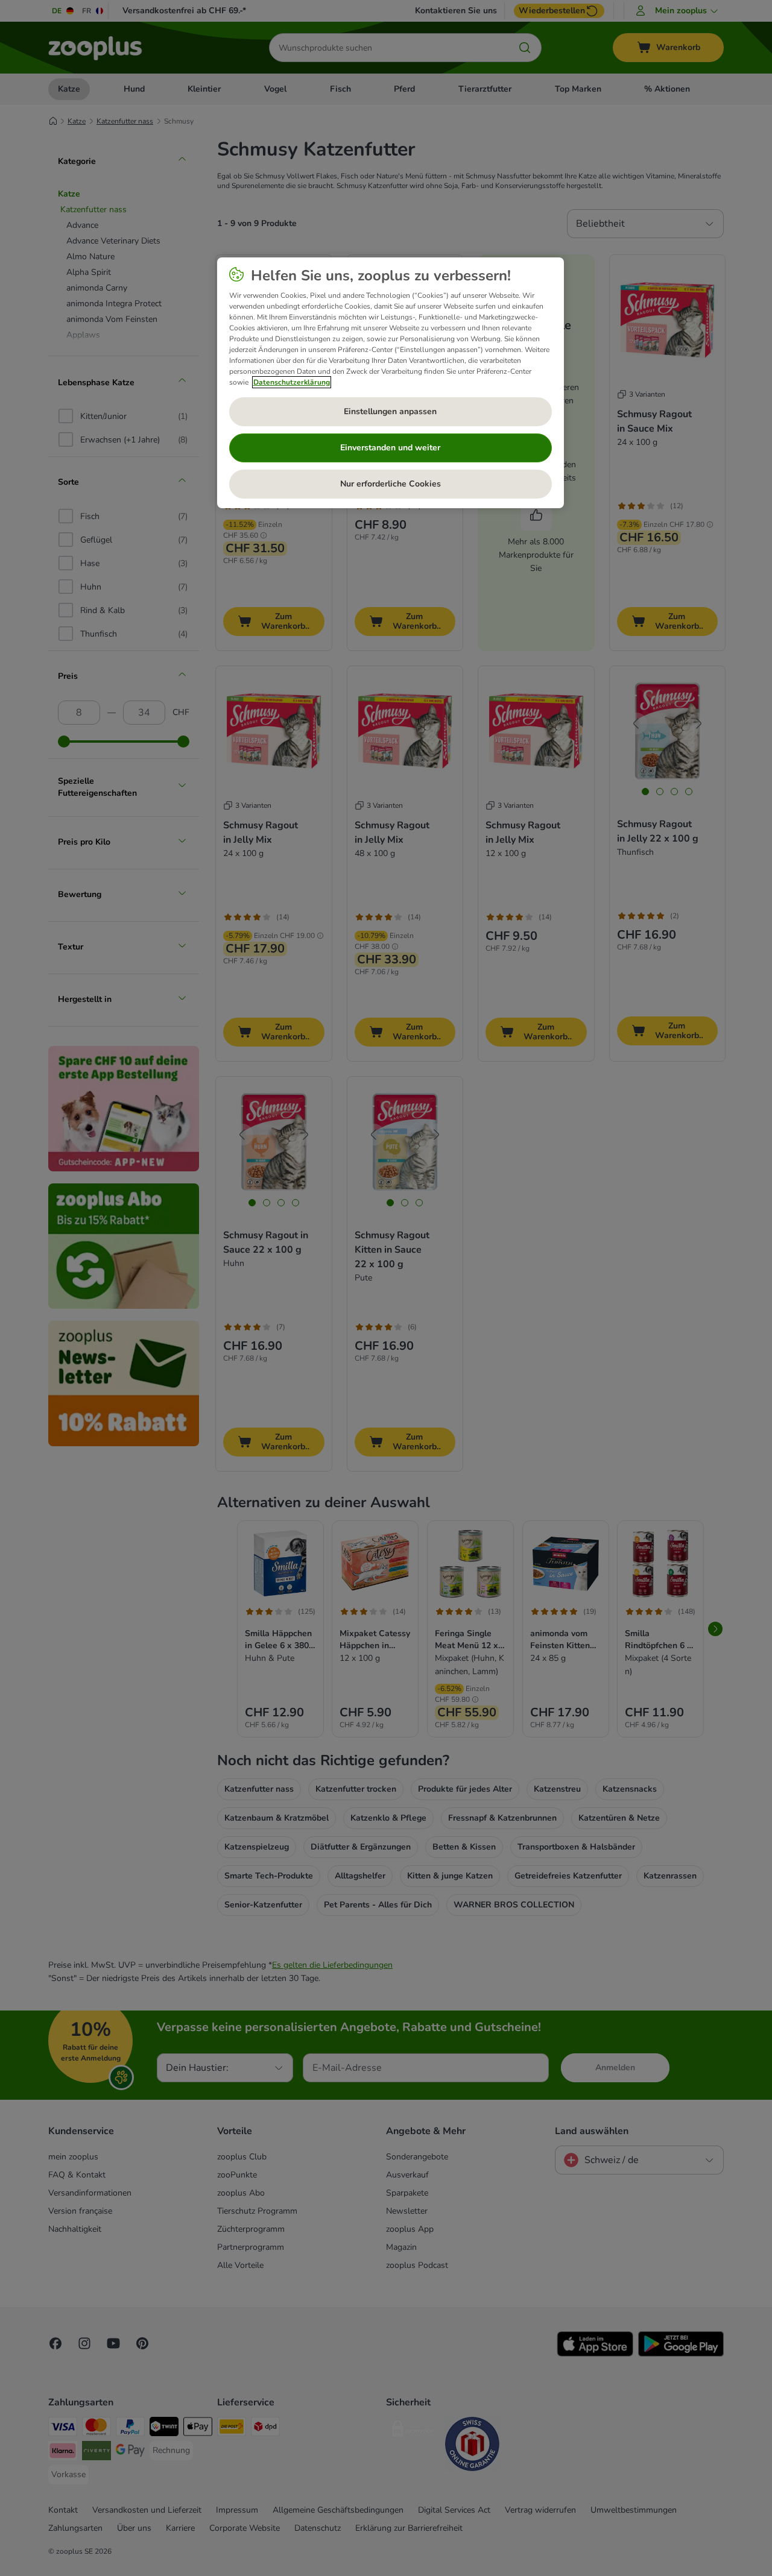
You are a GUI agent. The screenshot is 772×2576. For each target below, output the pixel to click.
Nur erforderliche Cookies (391, 484)
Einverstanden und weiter (390, 448)
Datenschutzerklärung (292, 382)
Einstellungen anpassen (390, 411)
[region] (391, 383)
